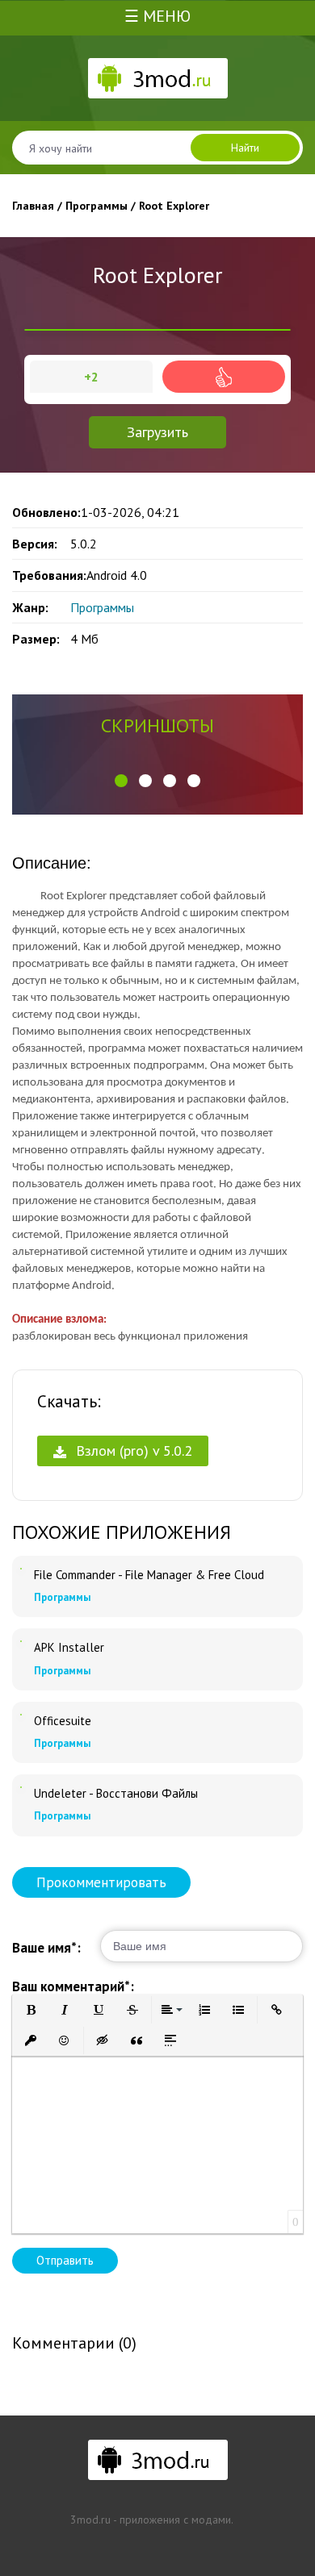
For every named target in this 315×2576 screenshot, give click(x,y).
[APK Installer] (21, 1641)
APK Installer (69, 1648)
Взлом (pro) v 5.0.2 (132, 1451)
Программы (102, 607)
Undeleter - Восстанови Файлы (116, 1794)
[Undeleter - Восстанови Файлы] (21, 1787)
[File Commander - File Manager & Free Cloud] (21, 1569)
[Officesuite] (21, 1715)
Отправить (65, 2260)
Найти (245, 148)
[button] (121, 781)
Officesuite (63, 1721)
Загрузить (157, 432)
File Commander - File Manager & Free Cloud (149, 1575)
